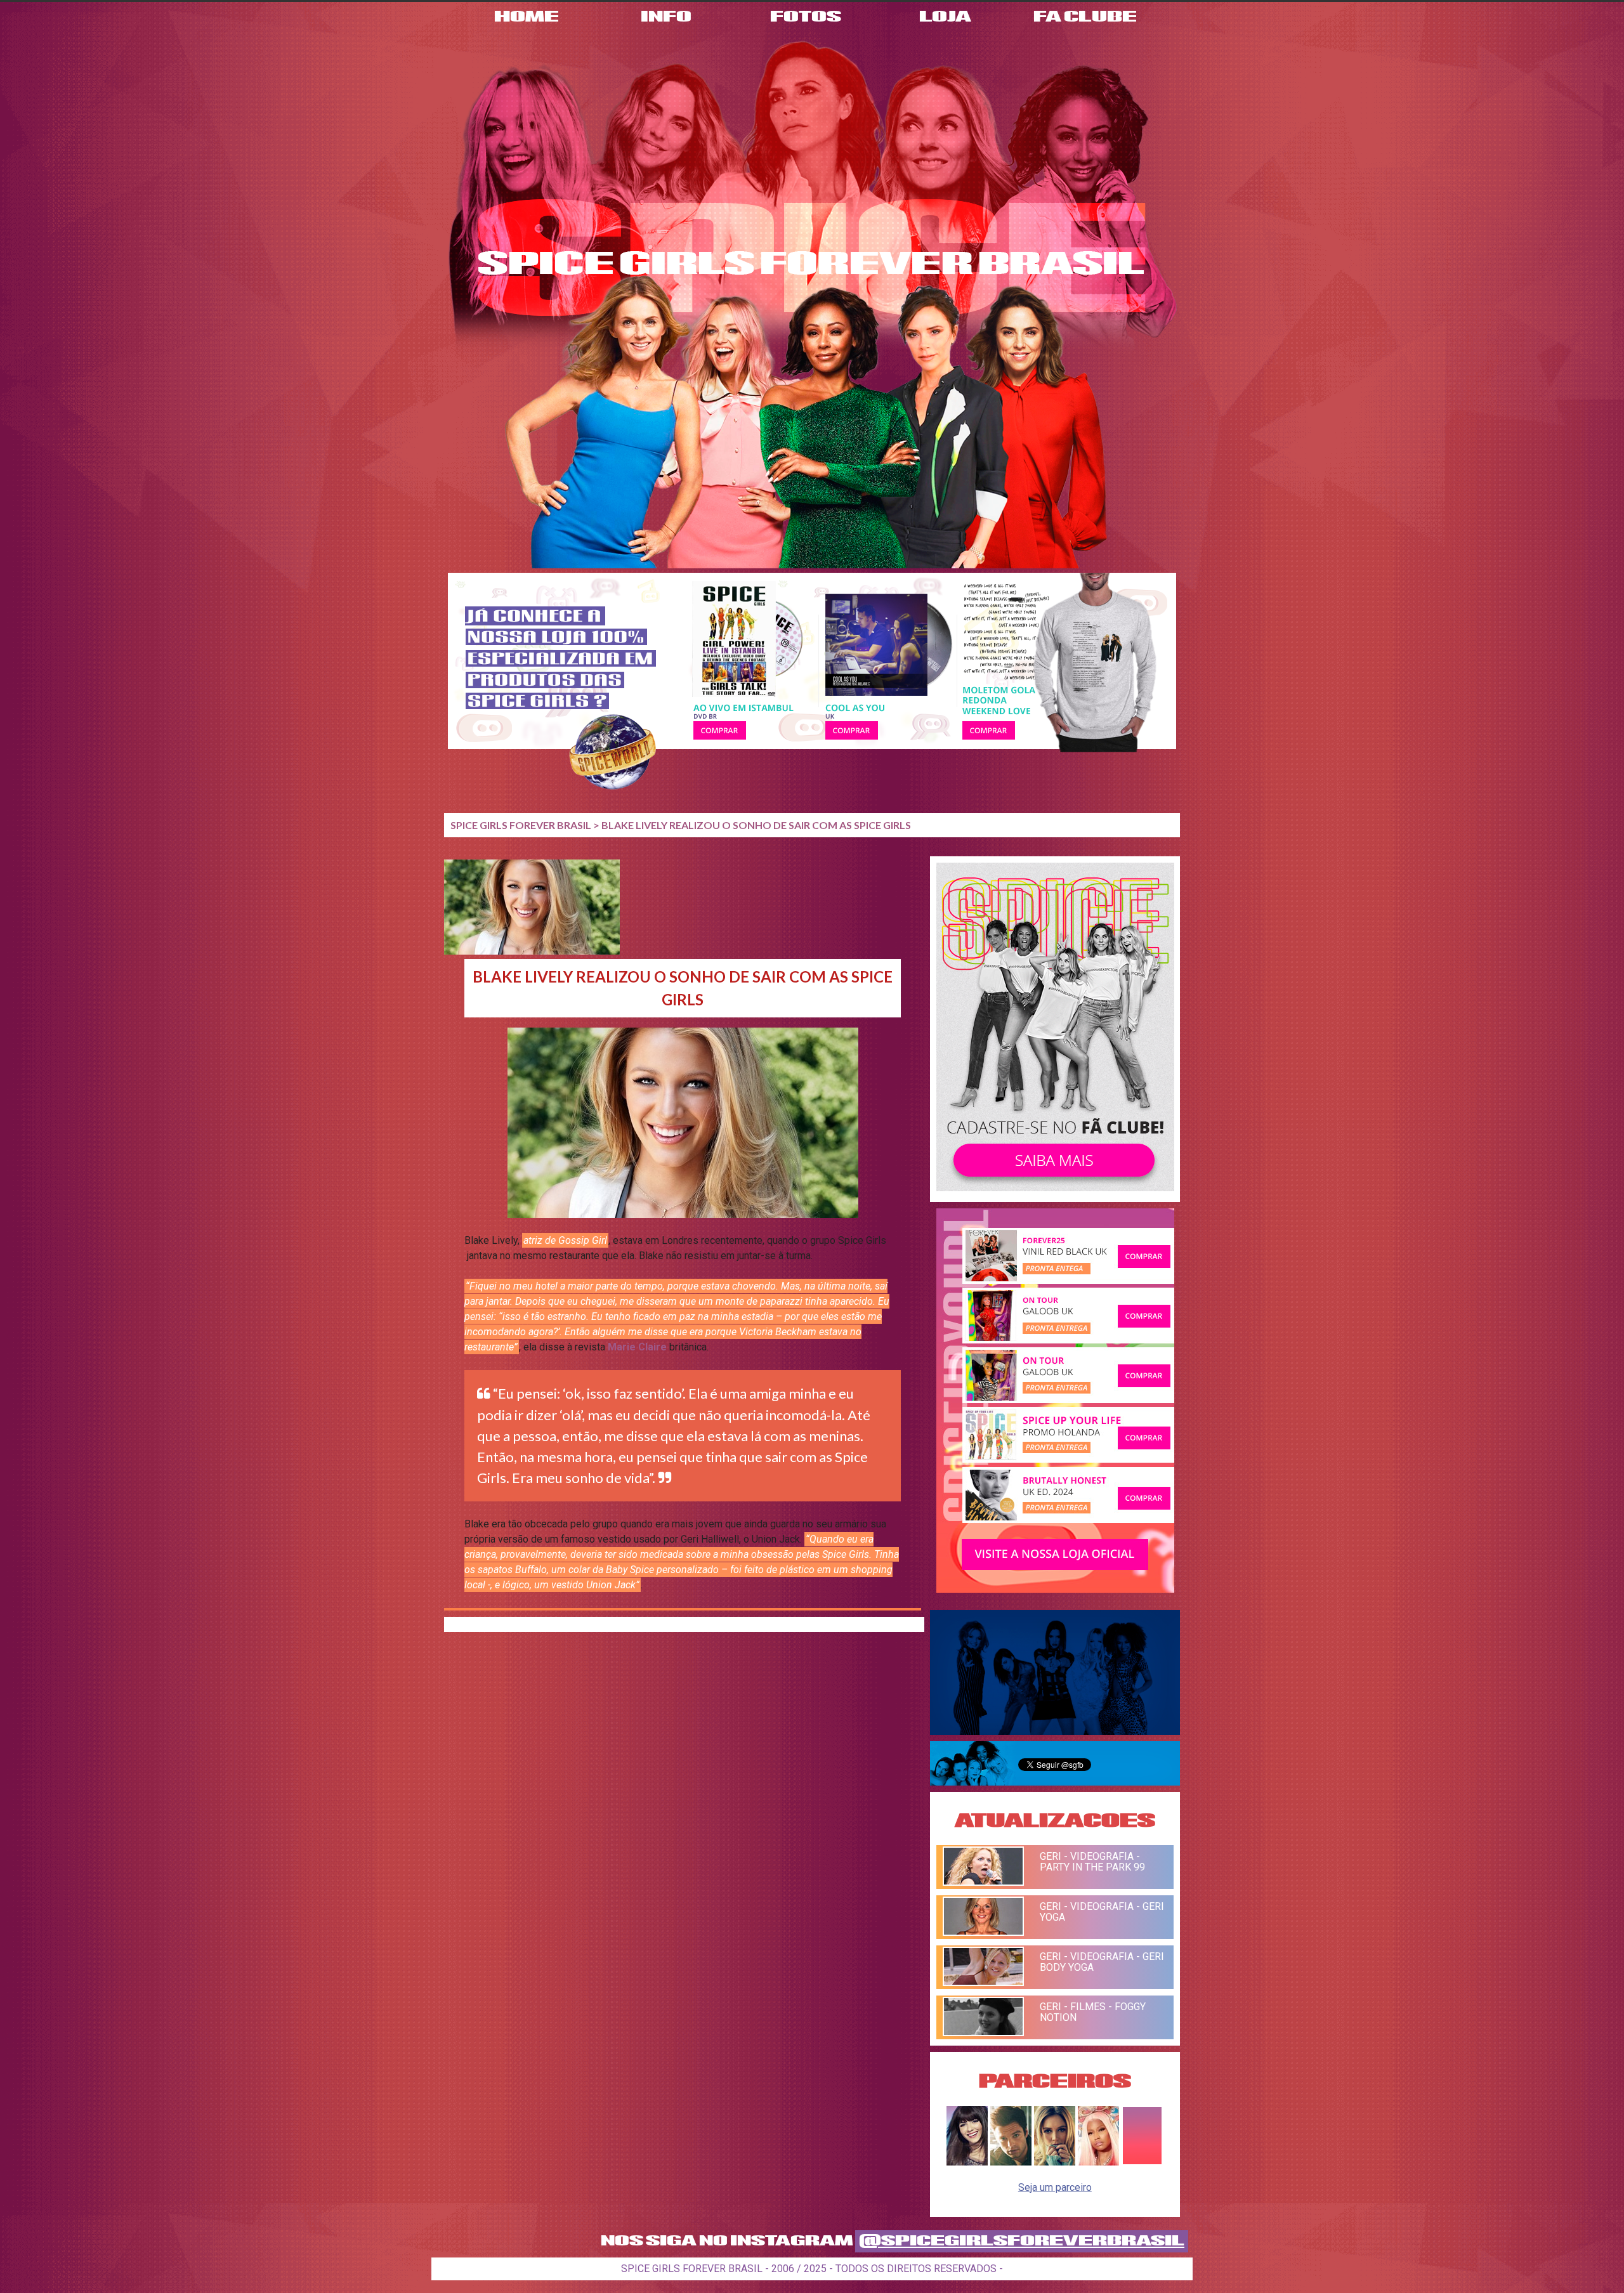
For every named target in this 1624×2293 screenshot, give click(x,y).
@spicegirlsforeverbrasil (1022, 2241)
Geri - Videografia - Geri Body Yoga (1102, 1962)
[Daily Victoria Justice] (967, 2162)
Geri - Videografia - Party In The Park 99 (1092, 1862)
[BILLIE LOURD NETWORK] (1055, 2162)
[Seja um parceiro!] (1142, 2162)
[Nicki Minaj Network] (1098, 2162)
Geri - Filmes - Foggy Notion (1093, 2012)
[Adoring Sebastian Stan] (1011, 2162)
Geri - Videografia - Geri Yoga (1102, 1912)
